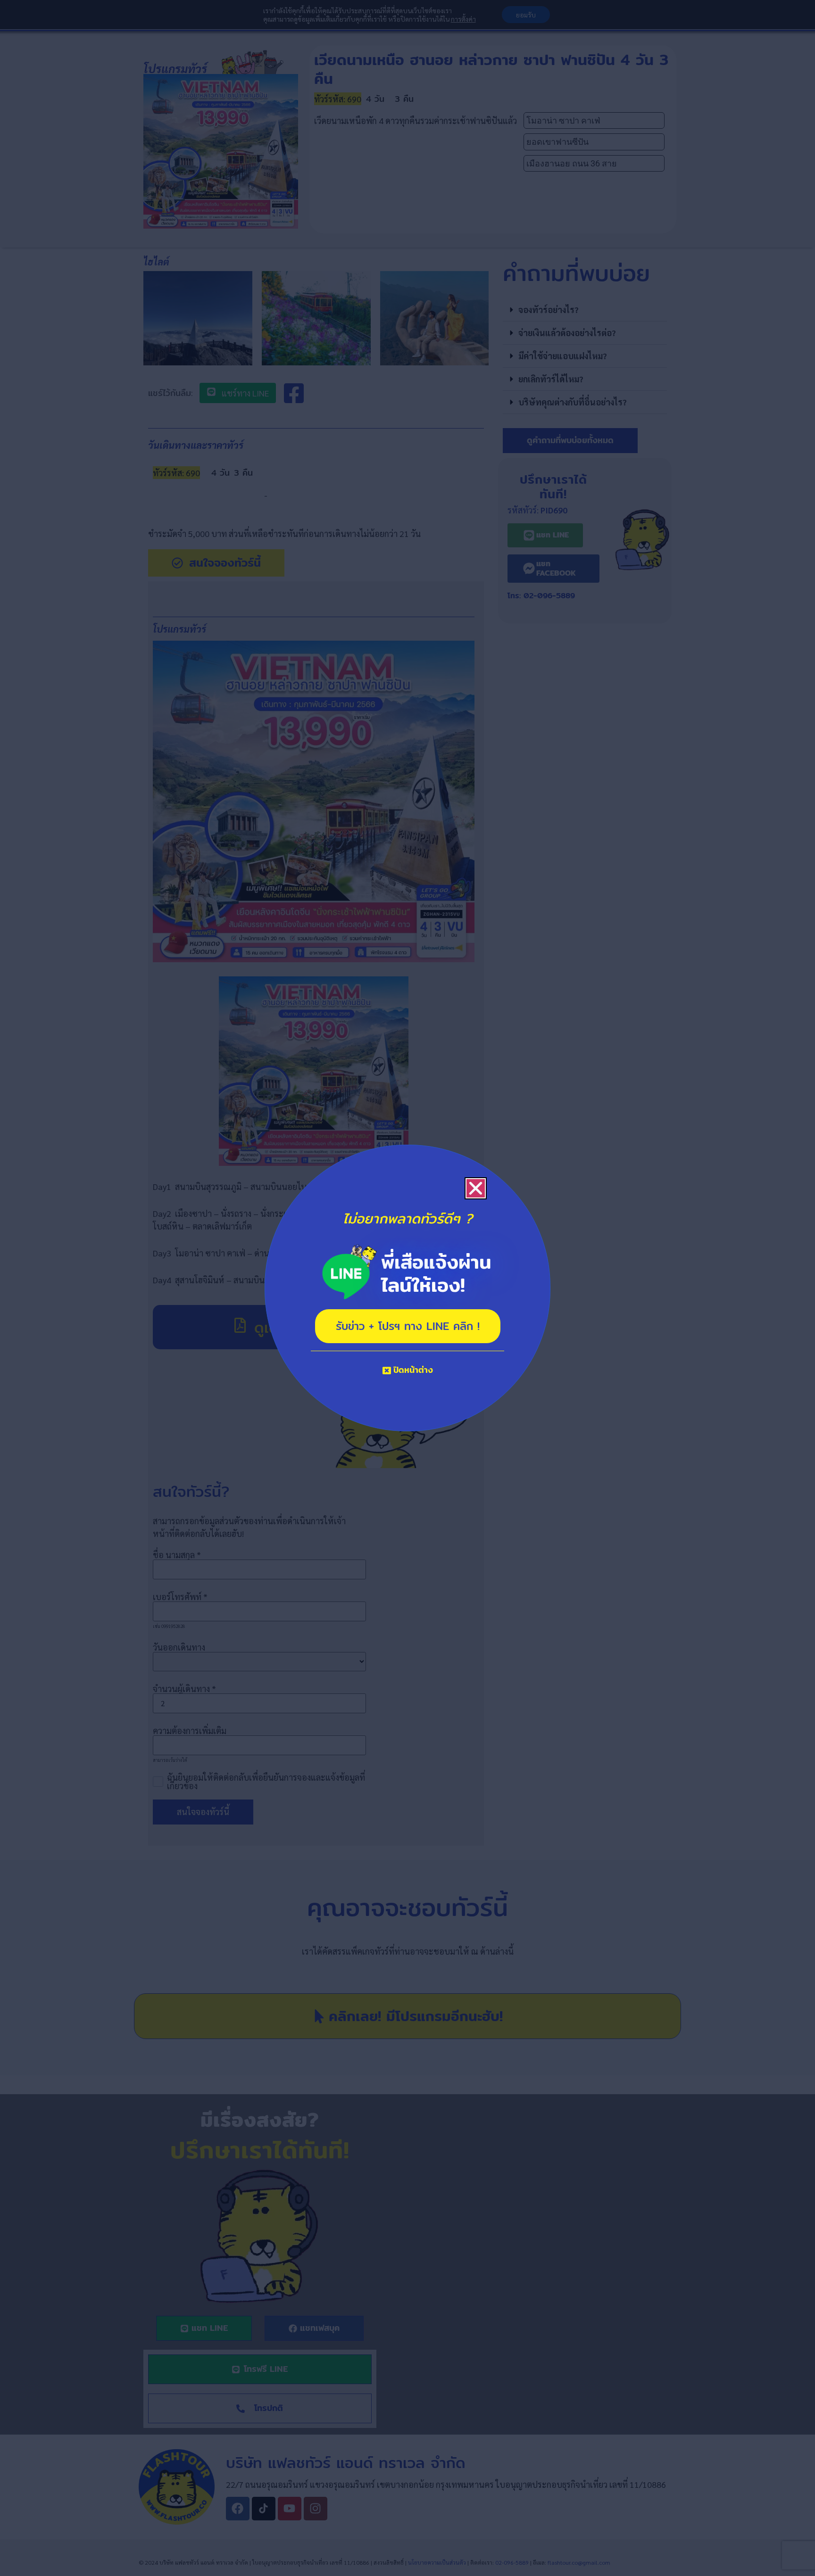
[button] (476, 1188)
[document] (407, 1288)
